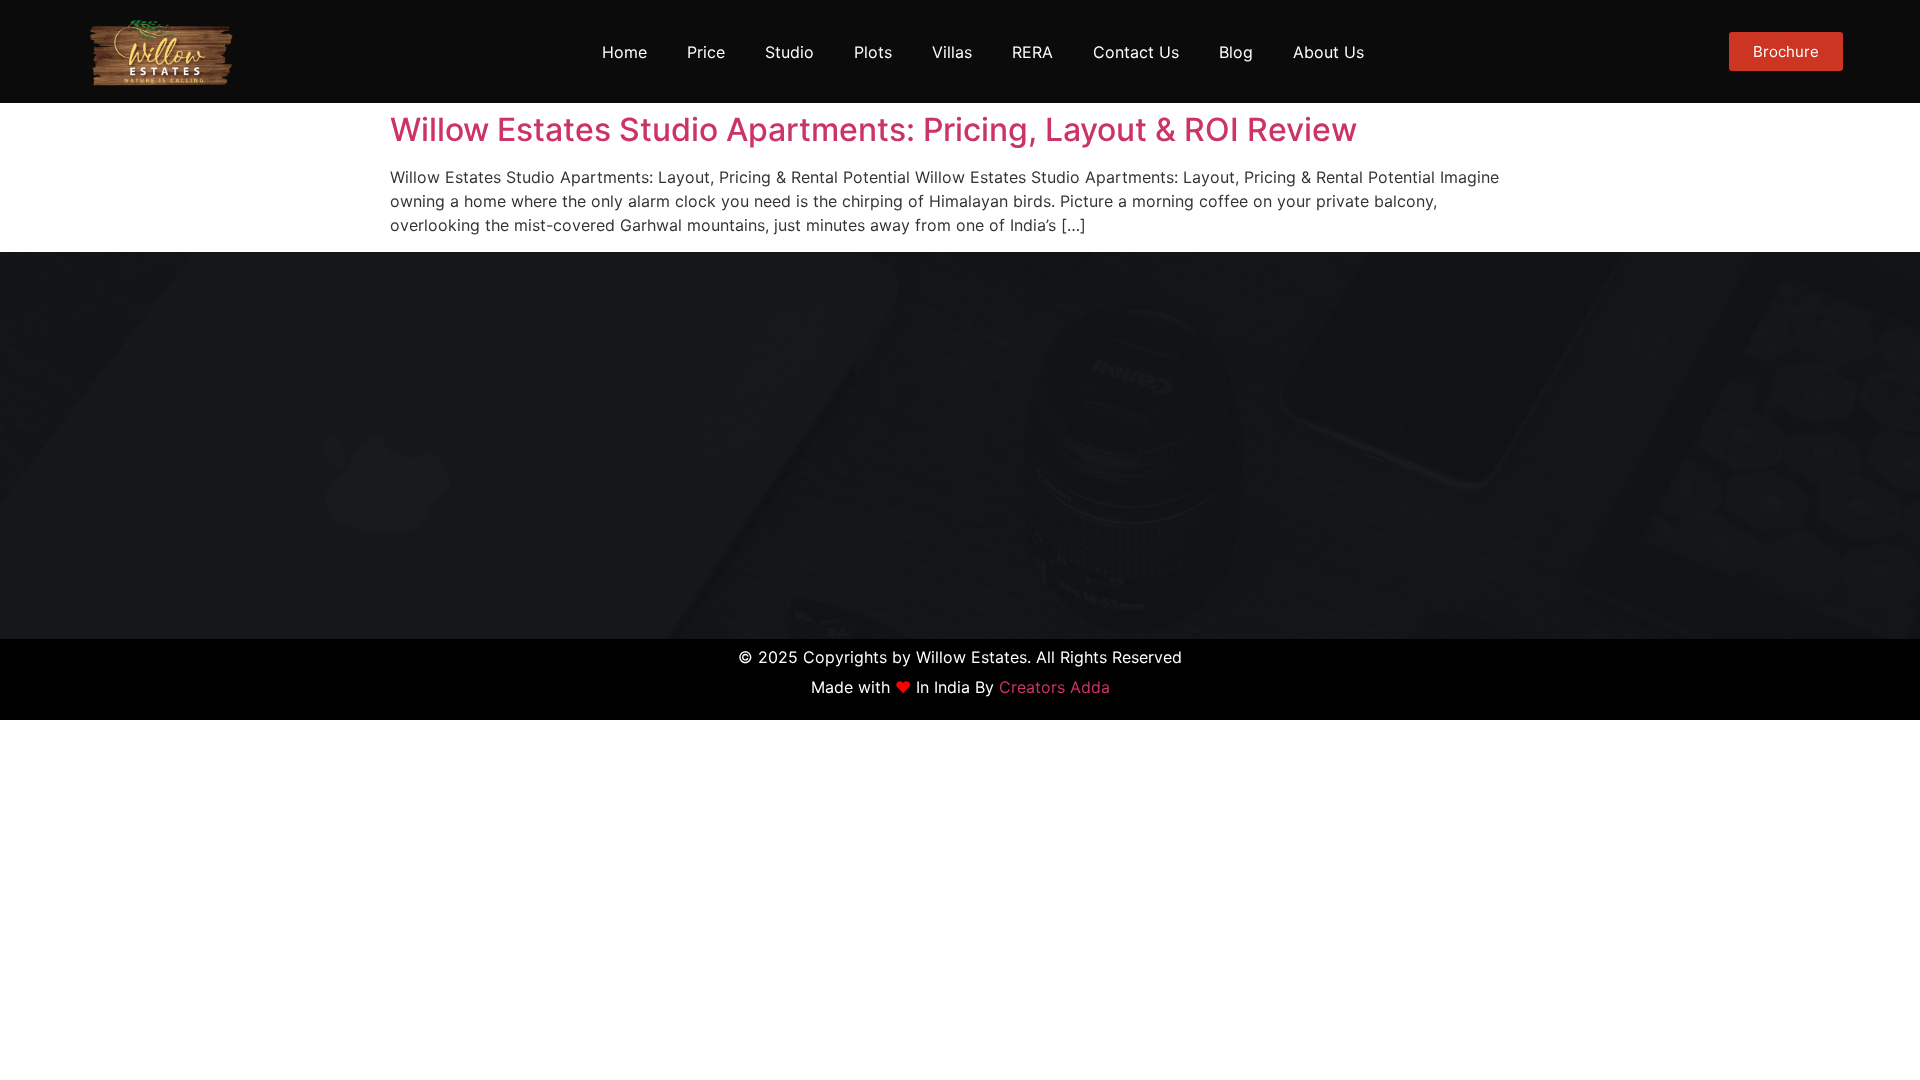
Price (706, 52)
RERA (1032, 52)
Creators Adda (1054, 687)
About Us (1328, 52)
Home (624, 52)
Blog (1236, 52)
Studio (789, 52)
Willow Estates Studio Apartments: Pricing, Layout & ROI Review (873, 129)
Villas (952, 52)
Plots (873, 52)
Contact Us (1136, 52)
